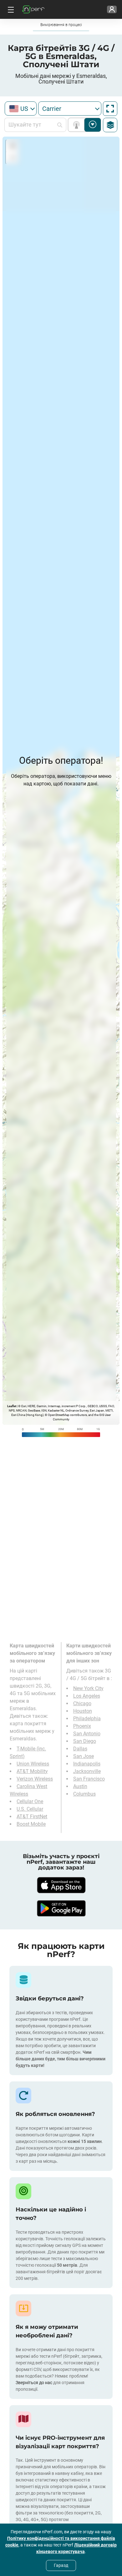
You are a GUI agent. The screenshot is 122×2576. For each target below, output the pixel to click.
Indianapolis (87, 1764)
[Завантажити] (61, 1885)
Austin (80, 1786)
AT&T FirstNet (32, 1817)
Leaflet (12, 1406)
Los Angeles (87, 1696)
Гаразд (61, 2565)
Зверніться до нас (34, 2383)
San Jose (84, 1756)
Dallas (80, 1749)
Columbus (84, 1794)
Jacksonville (87, 1771)
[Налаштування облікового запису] (112, 9)
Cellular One (30, 1801)
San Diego (85, 1741)
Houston (83, 1711)
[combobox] (21, 108)
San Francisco (89, 1779)
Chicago (82, 1703)
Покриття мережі (78, 125)
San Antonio (87, 1734)
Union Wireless (33, 1764)
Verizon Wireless (35, 1779)
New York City (88, 1688)
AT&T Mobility (32, 1771)
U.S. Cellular (30, 1809)
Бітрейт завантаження (93, 125)
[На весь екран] (110, 109)
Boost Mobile (31, 1824)
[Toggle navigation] (10, 9)
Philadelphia (87, 1719)
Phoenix (82, 1726)
